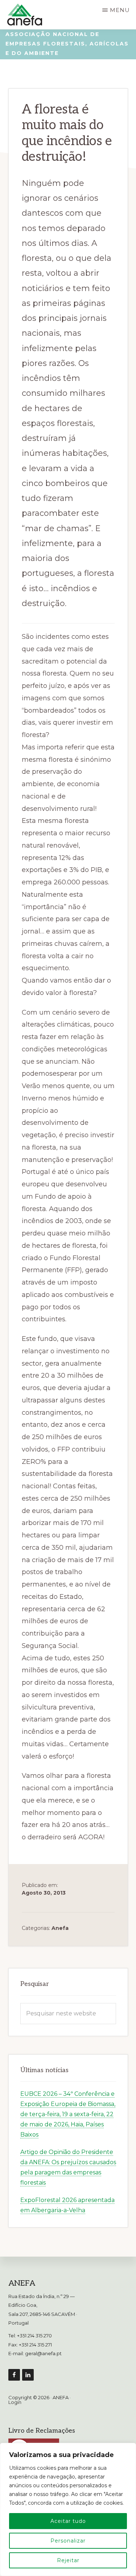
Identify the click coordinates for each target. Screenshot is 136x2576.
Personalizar (68, 2541)
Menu (120, 10)
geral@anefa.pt (43, 2353)
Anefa (60, 1928)
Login (15, 2402)
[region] (68, 2509)
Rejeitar (68, 2560)
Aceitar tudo (68, 2521)
